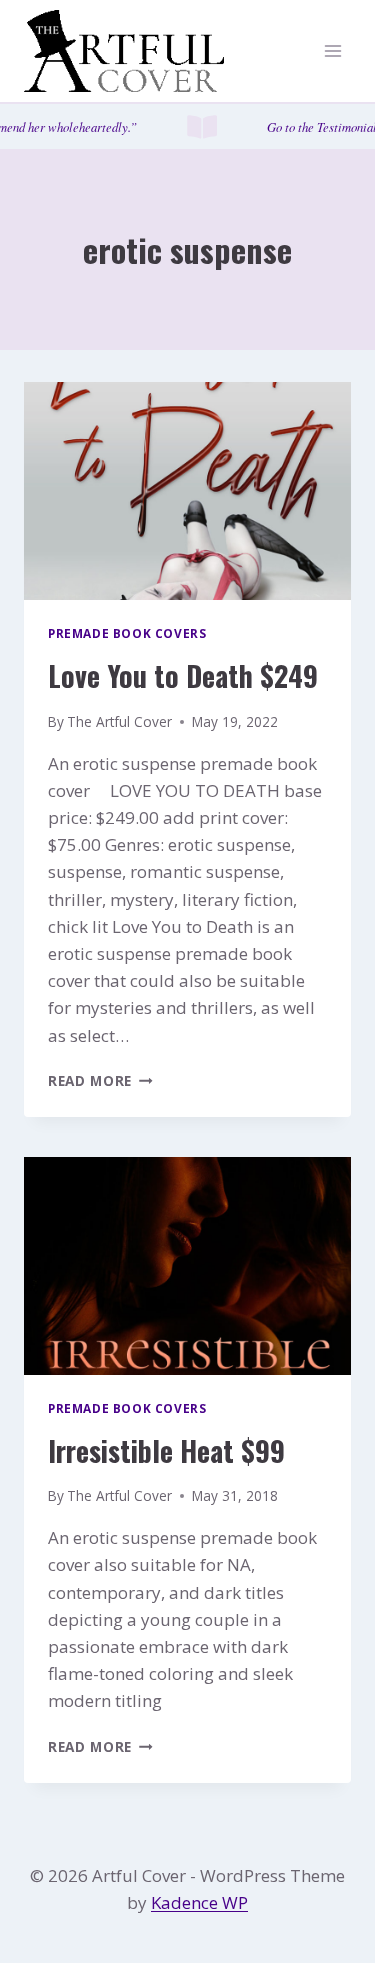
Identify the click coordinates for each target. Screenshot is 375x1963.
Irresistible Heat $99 (166, 1450)
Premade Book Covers (127, 633)
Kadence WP (199, 1902)
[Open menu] (332, 51)
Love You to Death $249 (183, 675)
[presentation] (187, 491)
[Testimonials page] (187, 126)
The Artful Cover (119, 721)
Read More (100, 1080)
